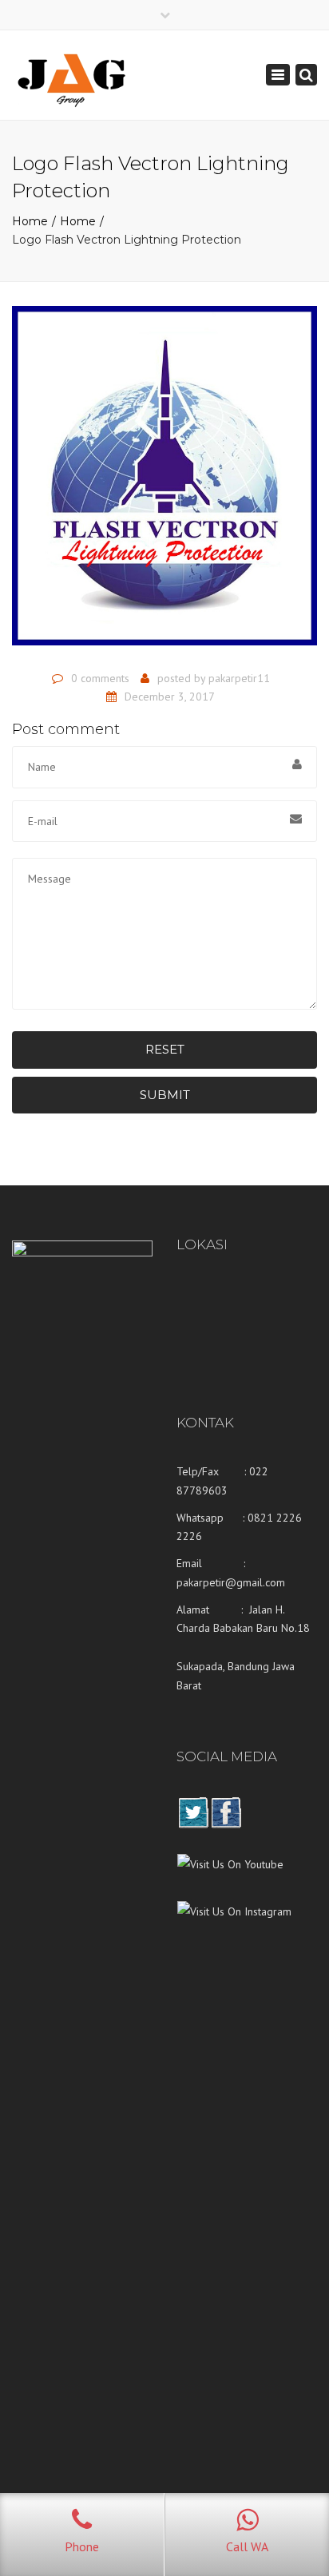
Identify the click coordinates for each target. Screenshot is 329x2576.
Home (30, 221)
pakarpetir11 (239, 678)
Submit (165, 1095)
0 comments (100, 678)
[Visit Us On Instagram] (234, 1923)
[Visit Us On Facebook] (226, 1824)
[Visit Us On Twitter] (193, 1824)
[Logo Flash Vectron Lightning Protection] (164, 482)
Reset (165, 1049)
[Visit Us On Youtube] (230, 1876)
